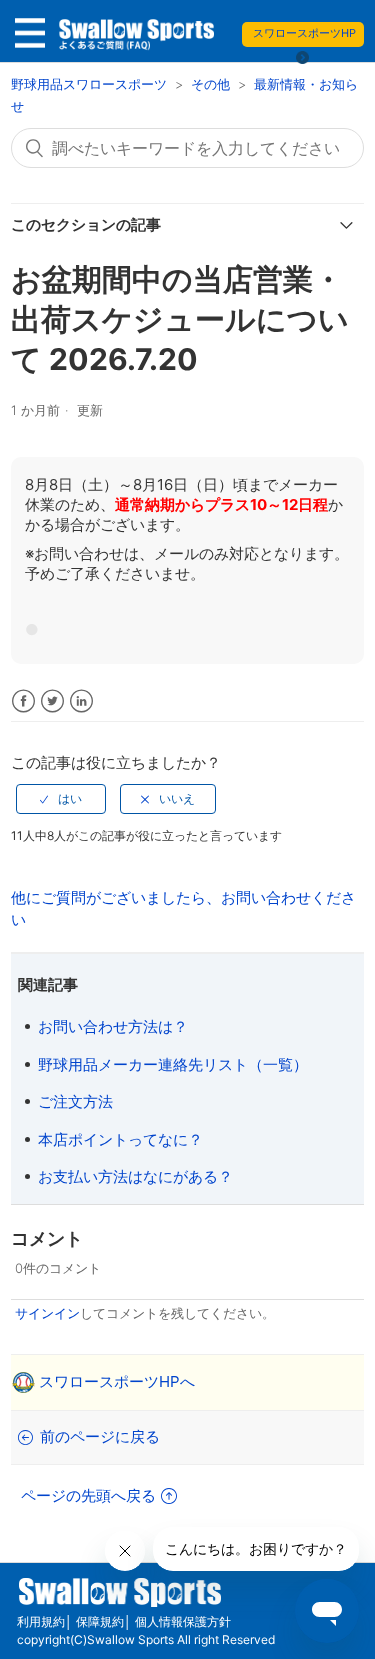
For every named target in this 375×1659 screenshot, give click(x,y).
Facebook (23, 701)
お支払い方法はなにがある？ (135, 1176)
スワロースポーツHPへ (117, 1381)
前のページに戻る (100, 1436)
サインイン (47, 1313)
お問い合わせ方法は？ (113, 1026)
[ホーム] (135, 39)
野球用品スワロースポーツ (91, 84)
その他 (210, 84)
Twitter (52, 701)
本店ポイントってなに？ (120, 1139)
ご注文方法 (75, 1101)
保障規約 (100, 1621)
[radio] (61, 799)
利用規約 (41, 1621)
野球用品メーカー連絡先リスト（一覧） (173, 1064)
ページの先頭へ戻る (88, 1495)
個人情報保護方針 (183, 1621)
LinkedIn (81, 701)
